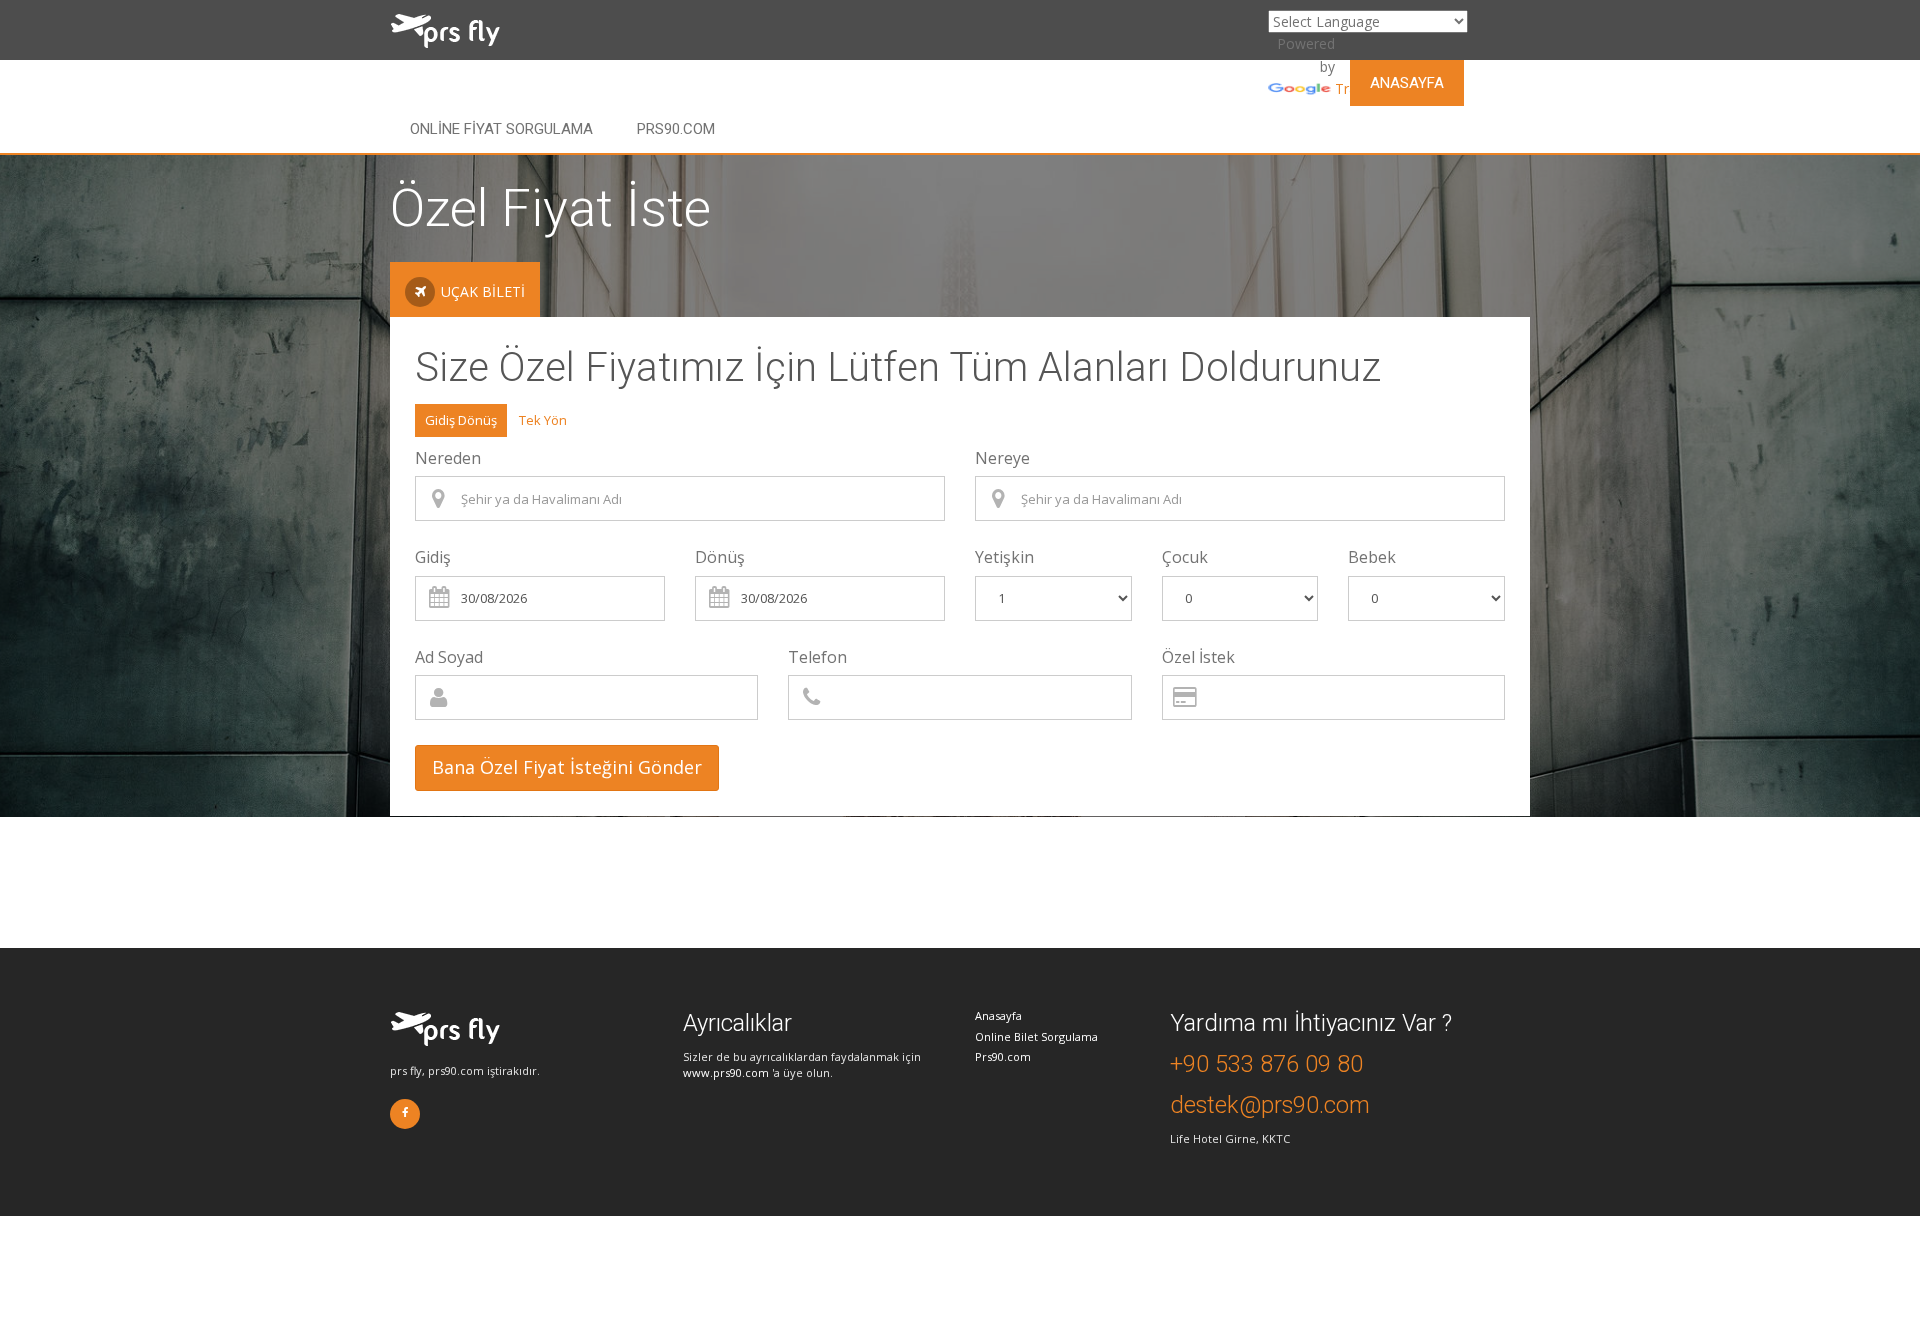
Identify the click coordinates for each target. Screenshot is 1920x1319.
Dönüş (720, 557)
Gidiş (433, 557)
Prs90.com (1003, 1056)
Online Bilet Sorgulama (1036, 1036)
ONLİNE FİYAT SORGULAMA (501, 129)
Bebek (1372, 557)
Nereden (448, 458)
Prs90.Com (676, 129)
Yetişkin (1004, 557)
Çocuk (1185, 557)
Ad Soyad (449, 657)
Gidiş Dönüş (461, 420)
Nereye (1002, 458)
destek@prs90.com (1270, 1105)
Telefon (817, 657)
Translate (1365, 88)
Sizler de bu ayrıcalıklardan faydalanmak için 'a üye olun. (802, 1064)
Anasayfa (1407, 83)
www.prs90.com (726, 1072)
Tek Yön (543, 420)
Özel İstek (1198, 657)
